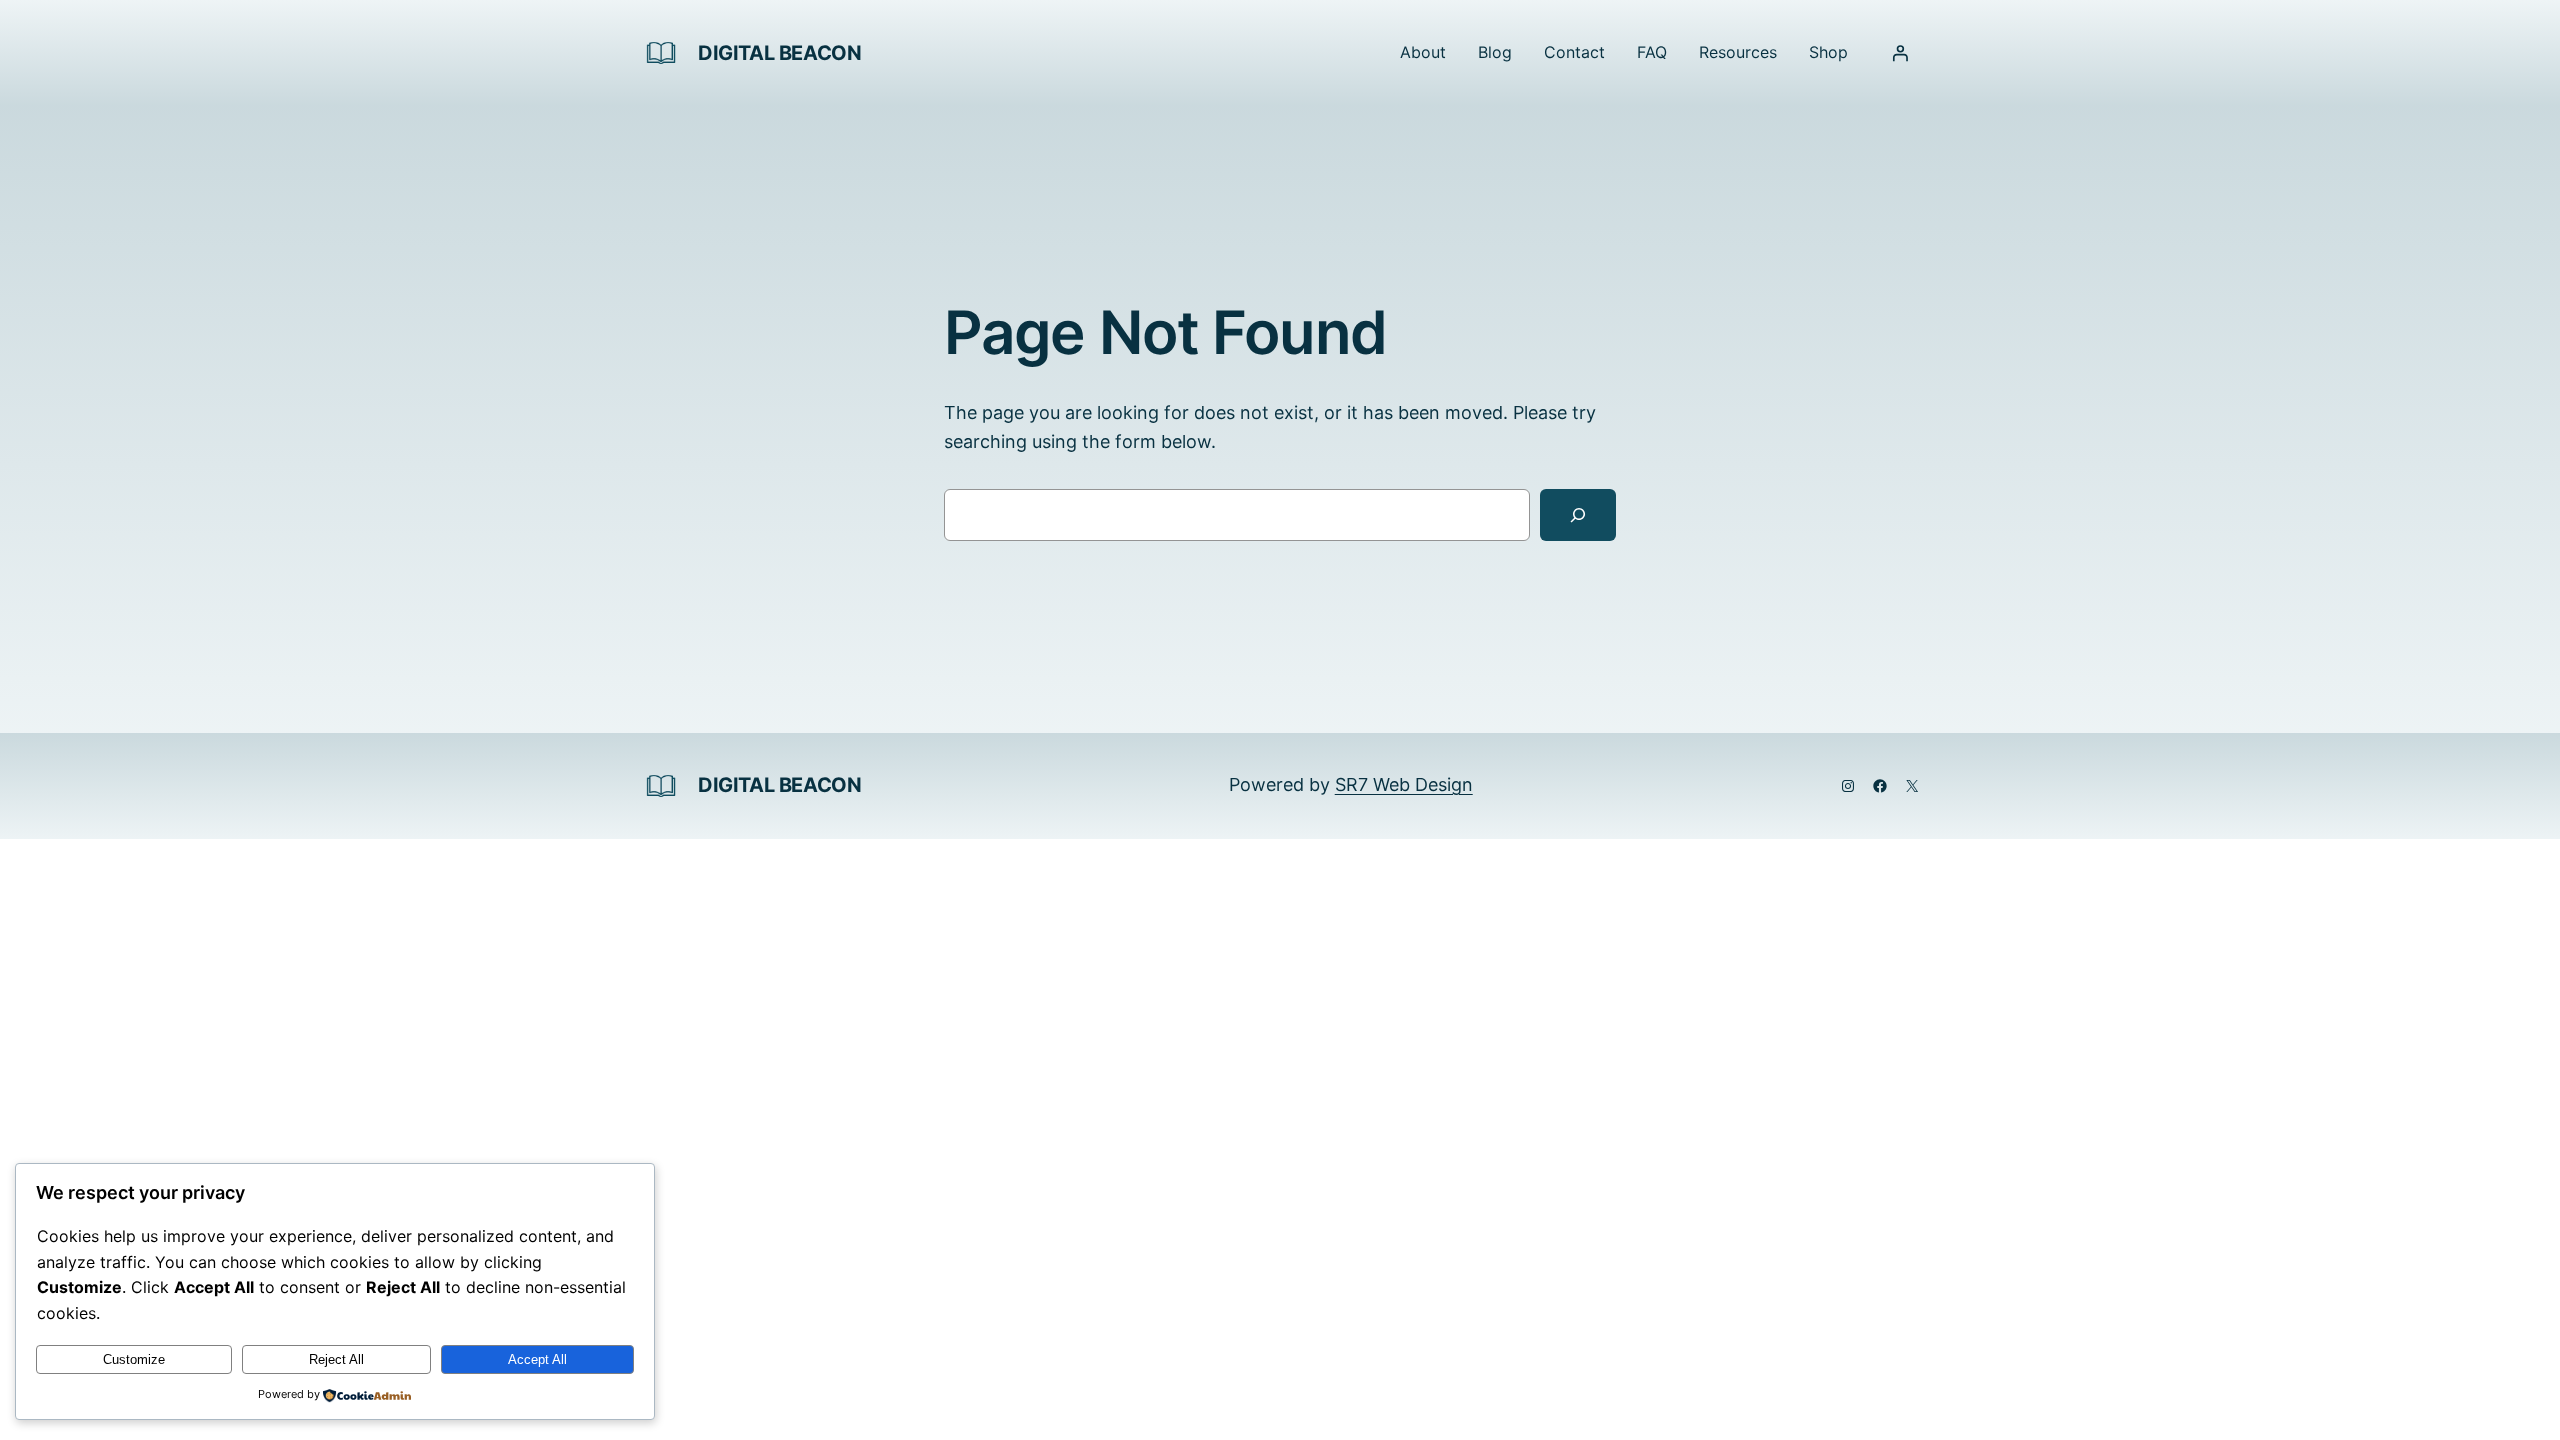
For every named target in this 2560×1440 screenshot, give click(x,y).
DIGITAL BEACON (779, 53)
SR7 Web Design (1404, 784)
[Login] (1900, 53)
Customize (134, 1359)
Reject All (336, 1359)
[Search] (1578, 515)
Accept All (537, 1359)
